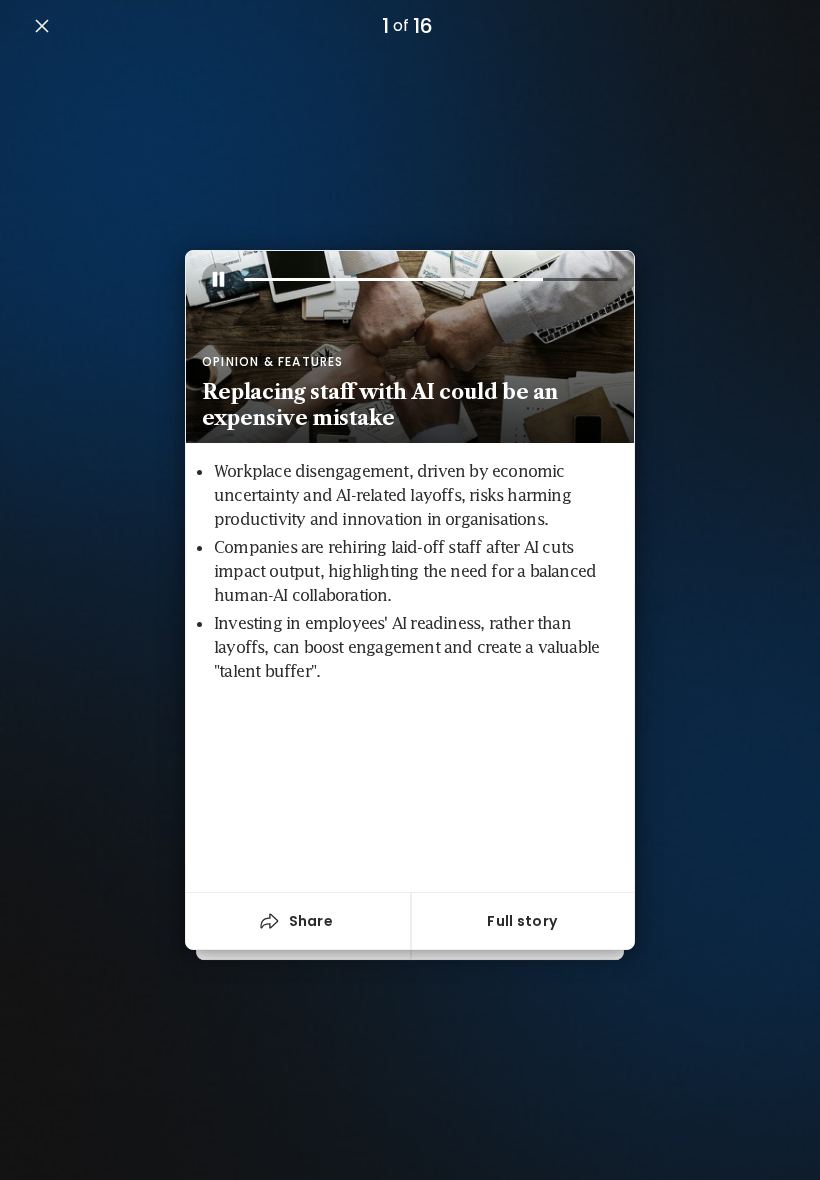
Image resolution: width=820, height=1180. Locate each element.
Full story (522, 921)
